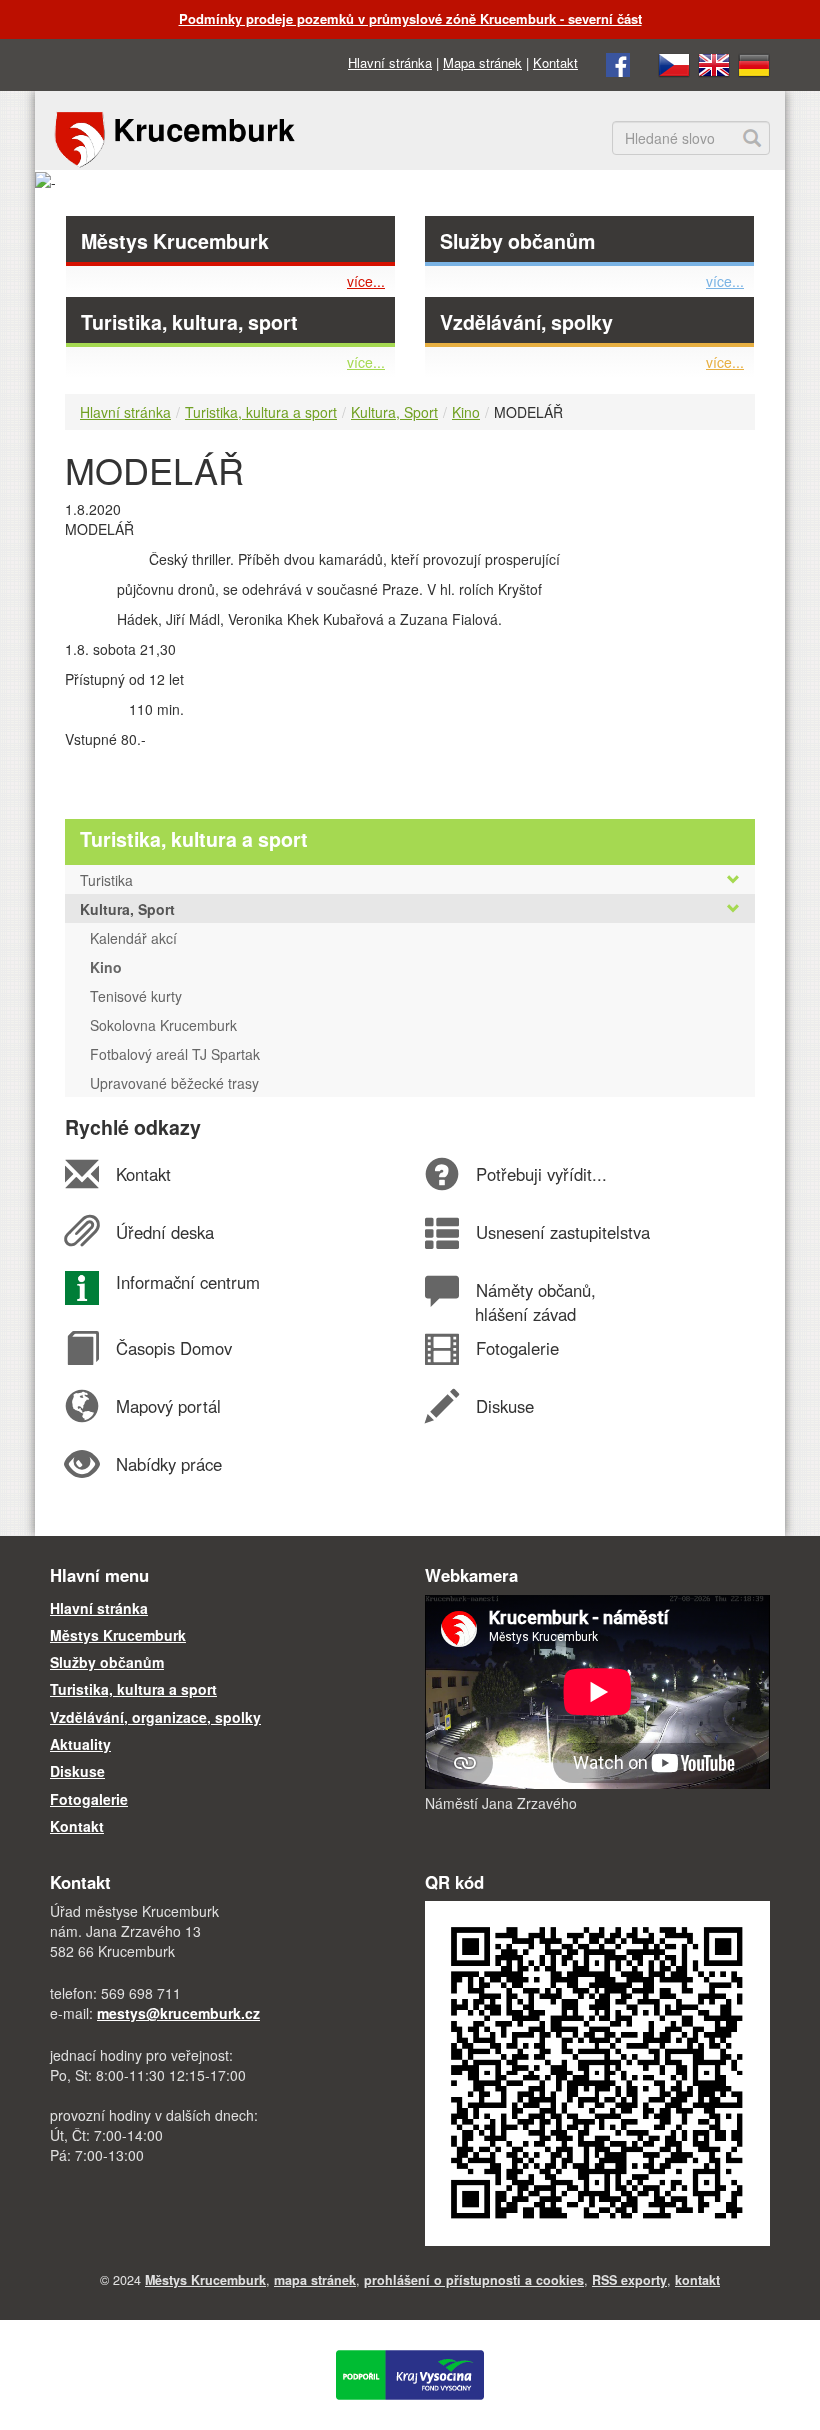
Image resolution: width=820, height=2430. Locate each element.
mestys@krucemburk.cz (178, 2013)
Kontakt (555, 62)
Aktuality (80, 1744)
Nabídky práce (168, 1464)
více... (366, 281)
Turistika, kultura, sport (189, 322)
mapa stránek (315, 2280)
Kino (466, 412)
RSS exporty (629, 2280)
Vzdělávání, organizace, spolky (155, 1717)
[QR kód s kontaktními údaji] (597, 2071)
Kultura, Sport (394, 412)
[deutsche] (754, 62)
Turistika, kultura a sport (261, 412)
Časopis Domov (173, 1348)
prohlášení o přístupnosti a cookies (474, 2280)
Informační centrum (187, 1282)
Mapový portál (168, 1406)
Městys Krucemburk (175, 241)
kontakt (697, 2280)
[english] (714, 62)
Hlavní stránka (390, 62)
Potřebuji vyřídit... (541, 1174)
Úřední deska (164, 1232)
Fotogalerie (517, 1348)
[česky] (674, 62)
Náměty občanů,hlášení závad (535, 1302)
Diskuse (504, 1406)
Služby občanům (517, 241)
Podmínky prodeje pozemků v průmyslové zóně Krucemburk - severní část (410, 18)
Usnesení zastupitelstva (562, 1232)
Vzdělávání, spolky (526, 322)
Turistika (106, 880)
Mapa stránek (482, 62)
